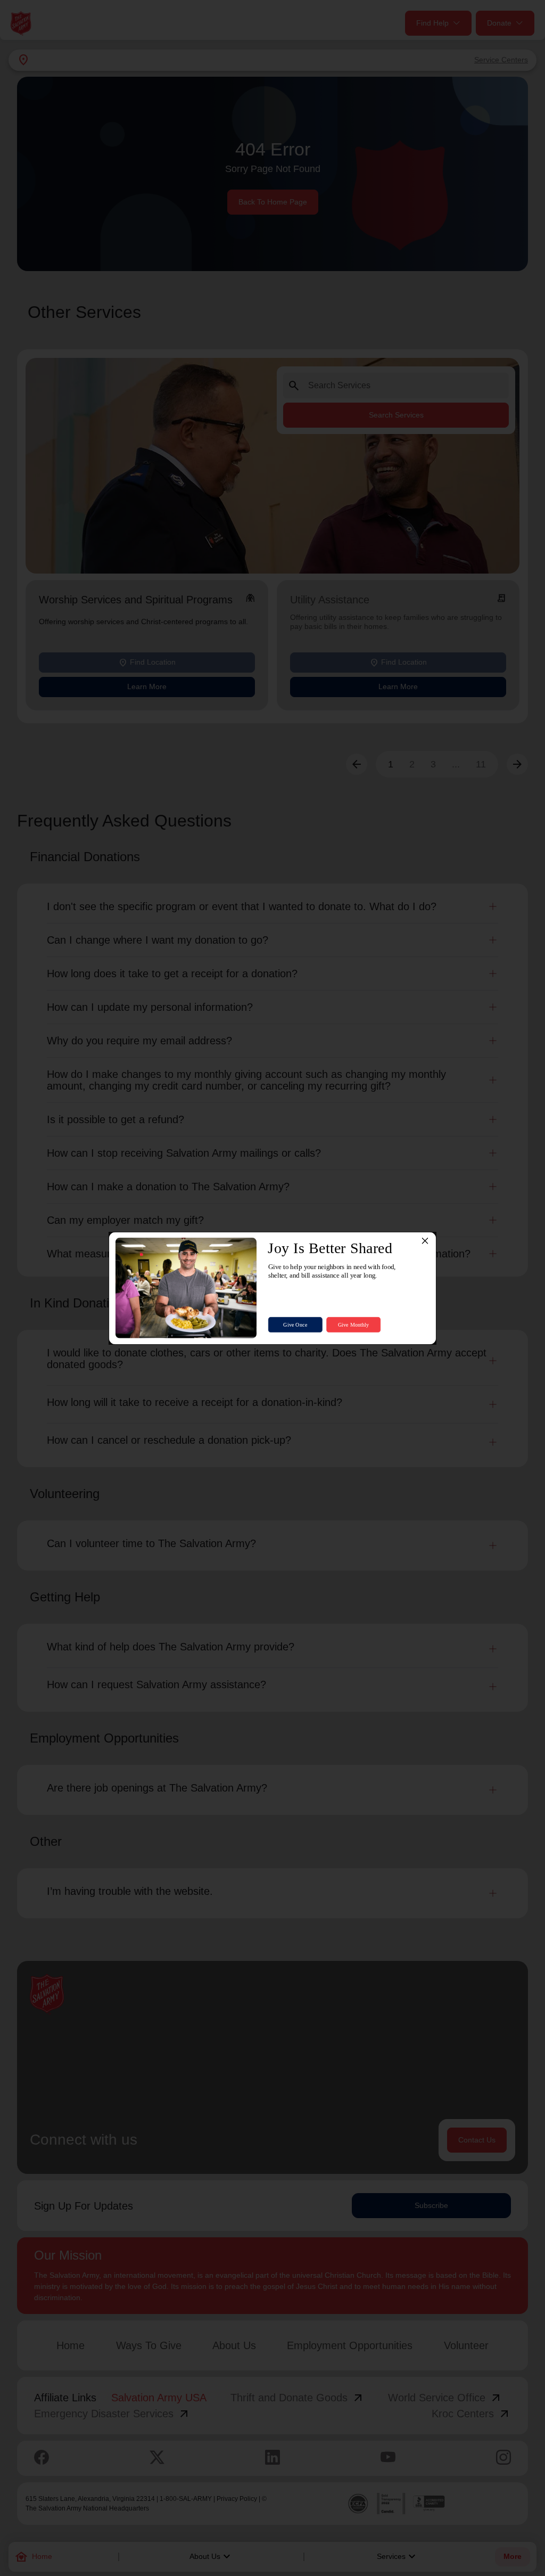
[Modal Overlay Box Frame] (272, 1288)
